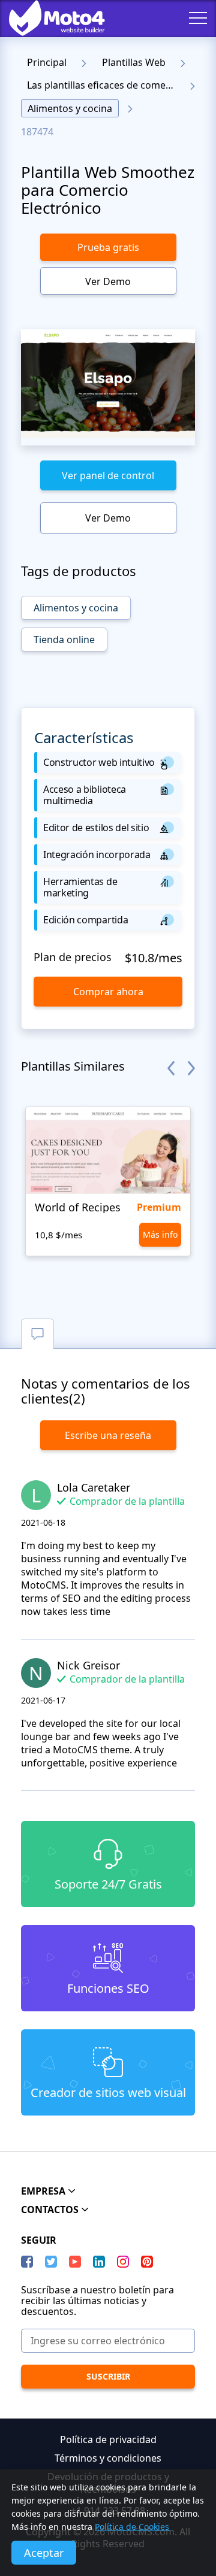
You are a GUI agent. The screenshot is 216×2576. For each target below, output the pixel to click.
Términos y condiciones (108, 2458)
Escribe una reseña (108, 1435)
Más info (160, 1234)
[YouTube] (75, 2262)
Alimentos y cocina (70, 108)
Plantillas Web (134, 62)
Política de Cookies (132, 2527)
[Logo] (48, 18)
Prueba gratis (108, 247)
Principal (47, 62)
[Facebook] (27, 2262)
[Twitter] (51, 2262)
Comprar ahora (108, 992)
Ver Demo (108, 281)
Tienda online (64, 640)
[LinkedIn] (99, 2262)
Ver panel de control (108, 475)
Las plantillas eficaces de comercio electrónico (104, 85)
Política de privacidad (108, 2439)
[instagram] (123, 2262)
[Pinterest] (147, 2262)
